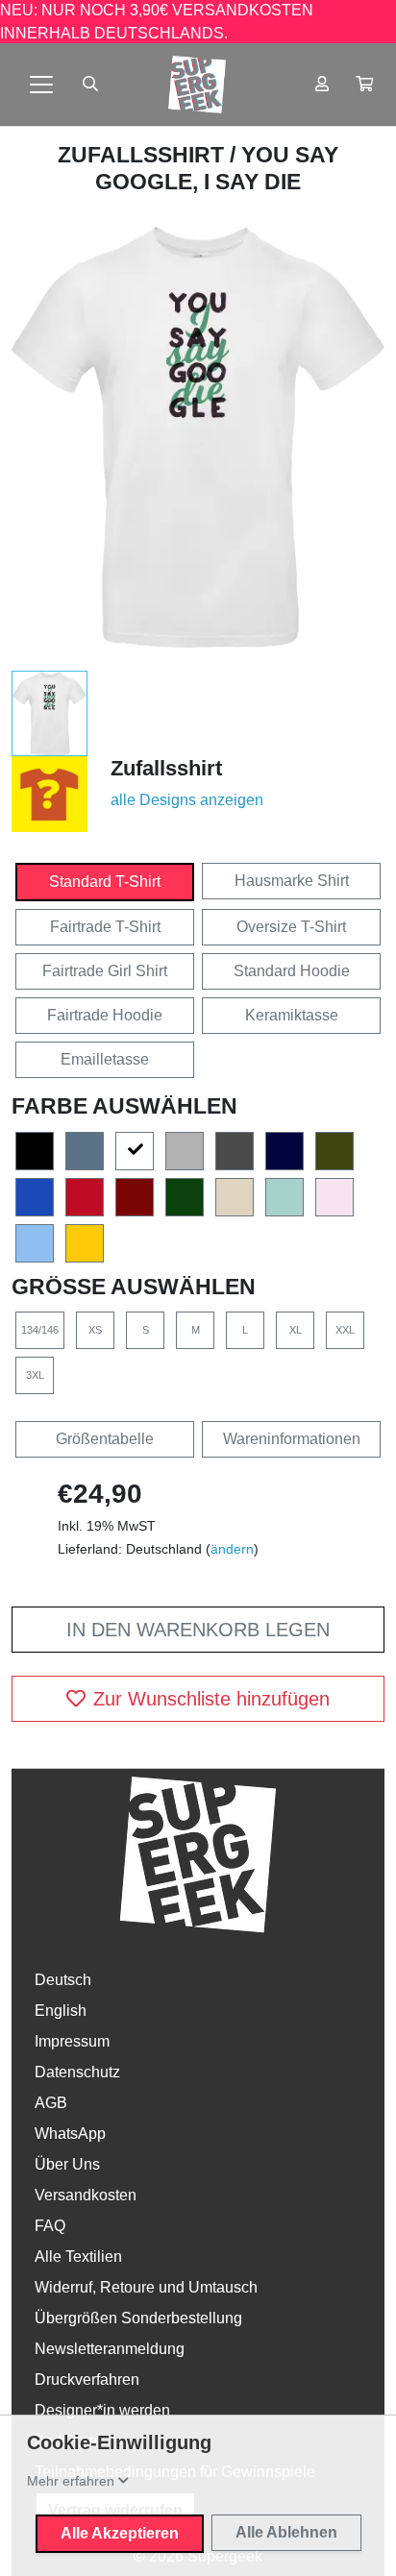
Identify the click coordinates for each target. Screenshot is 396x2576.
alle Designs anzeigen (187, 800)
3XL (35, 1375)
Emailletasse (105, 1059)
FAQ (50, 2226)
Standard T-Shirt (105, 882)
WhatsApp (70, 2134)
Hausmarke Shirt (292, 881)
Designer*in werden (102, 2410)
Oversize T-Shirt (291, 927)
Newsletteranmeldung (110, 2349)
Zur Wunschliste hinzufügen (211, 1699)
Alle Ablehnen (286, 2532)
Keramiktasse (292, 1015)
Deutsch (63, 1980)
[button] (364, 85)
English (61, 2011)
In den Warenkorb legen (198, 1630)
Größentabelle (105, 1439)
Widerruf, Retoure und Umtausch (146, 2287)
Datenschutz (77, 2072)
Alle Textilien (78, 2257)
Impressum (72, 2041)
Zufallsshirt (144, 155)
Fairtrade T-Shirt (105, 927)
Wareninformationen (292, 1439)
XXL (345, 1330)
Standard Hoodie (292, 971)
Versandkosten (86, 2195)
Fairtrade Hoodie (105, 1015)
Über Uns (67, 2164)
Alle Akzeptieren (120, 2533)
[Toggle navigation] (41, 85)
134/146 (40, 1330)
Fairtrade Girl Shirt (105, 971)
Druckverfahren (87, 2380)
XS (95, 1330)
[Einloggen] (322, 85)
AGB (51, 2103)
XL (296, 1330)
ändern (232, 1549)
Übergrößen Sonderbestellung (138, 2318)
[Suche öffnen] (90, 85)
